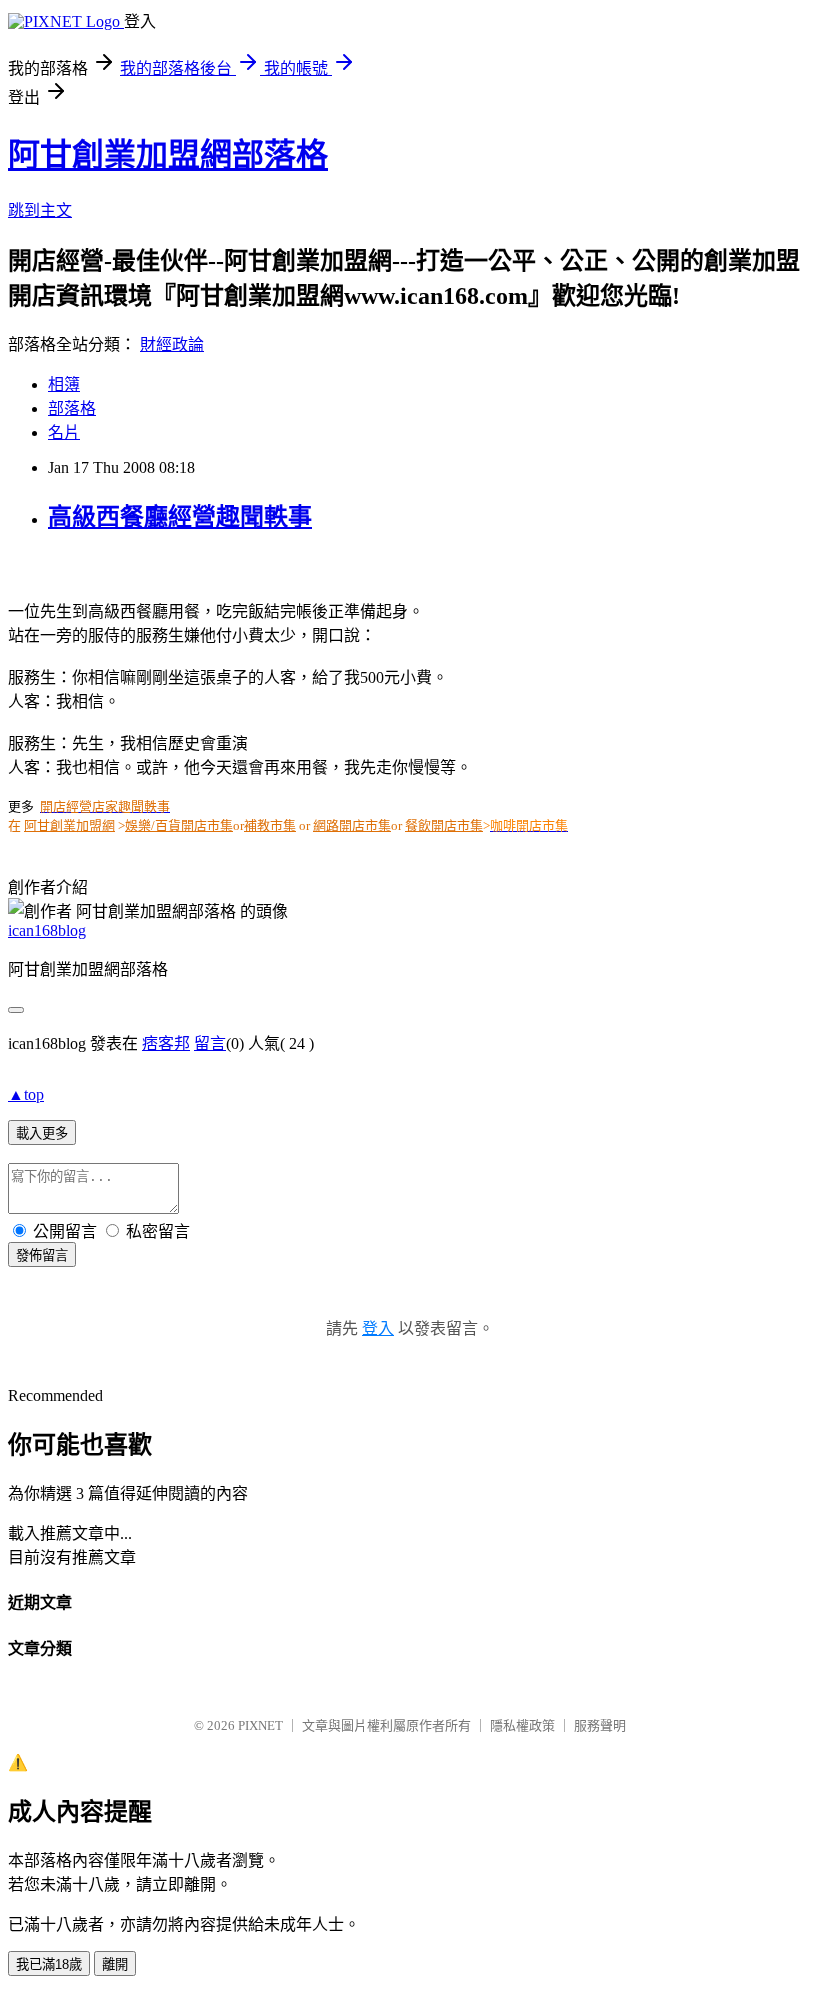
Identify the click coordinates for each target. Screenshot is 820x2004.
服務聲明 (600, 1725)
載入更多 (42, 1133)
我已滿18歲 (49, 1964)
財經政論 (172, 344)
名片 (64, 432)
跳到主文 (40, 210)
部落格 (72, 408)
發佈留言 (42, 1255)
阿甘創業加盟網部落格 (168, 155)
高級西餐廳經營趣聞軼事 (180, 517)
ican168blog (47, 930)
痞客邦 (166, 1043)
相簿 (64, 384)
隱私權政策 (522, 1725)
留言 (210, 1043)
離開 (115, 1964)
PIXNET (260, 1725)
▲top (26, 1094)
